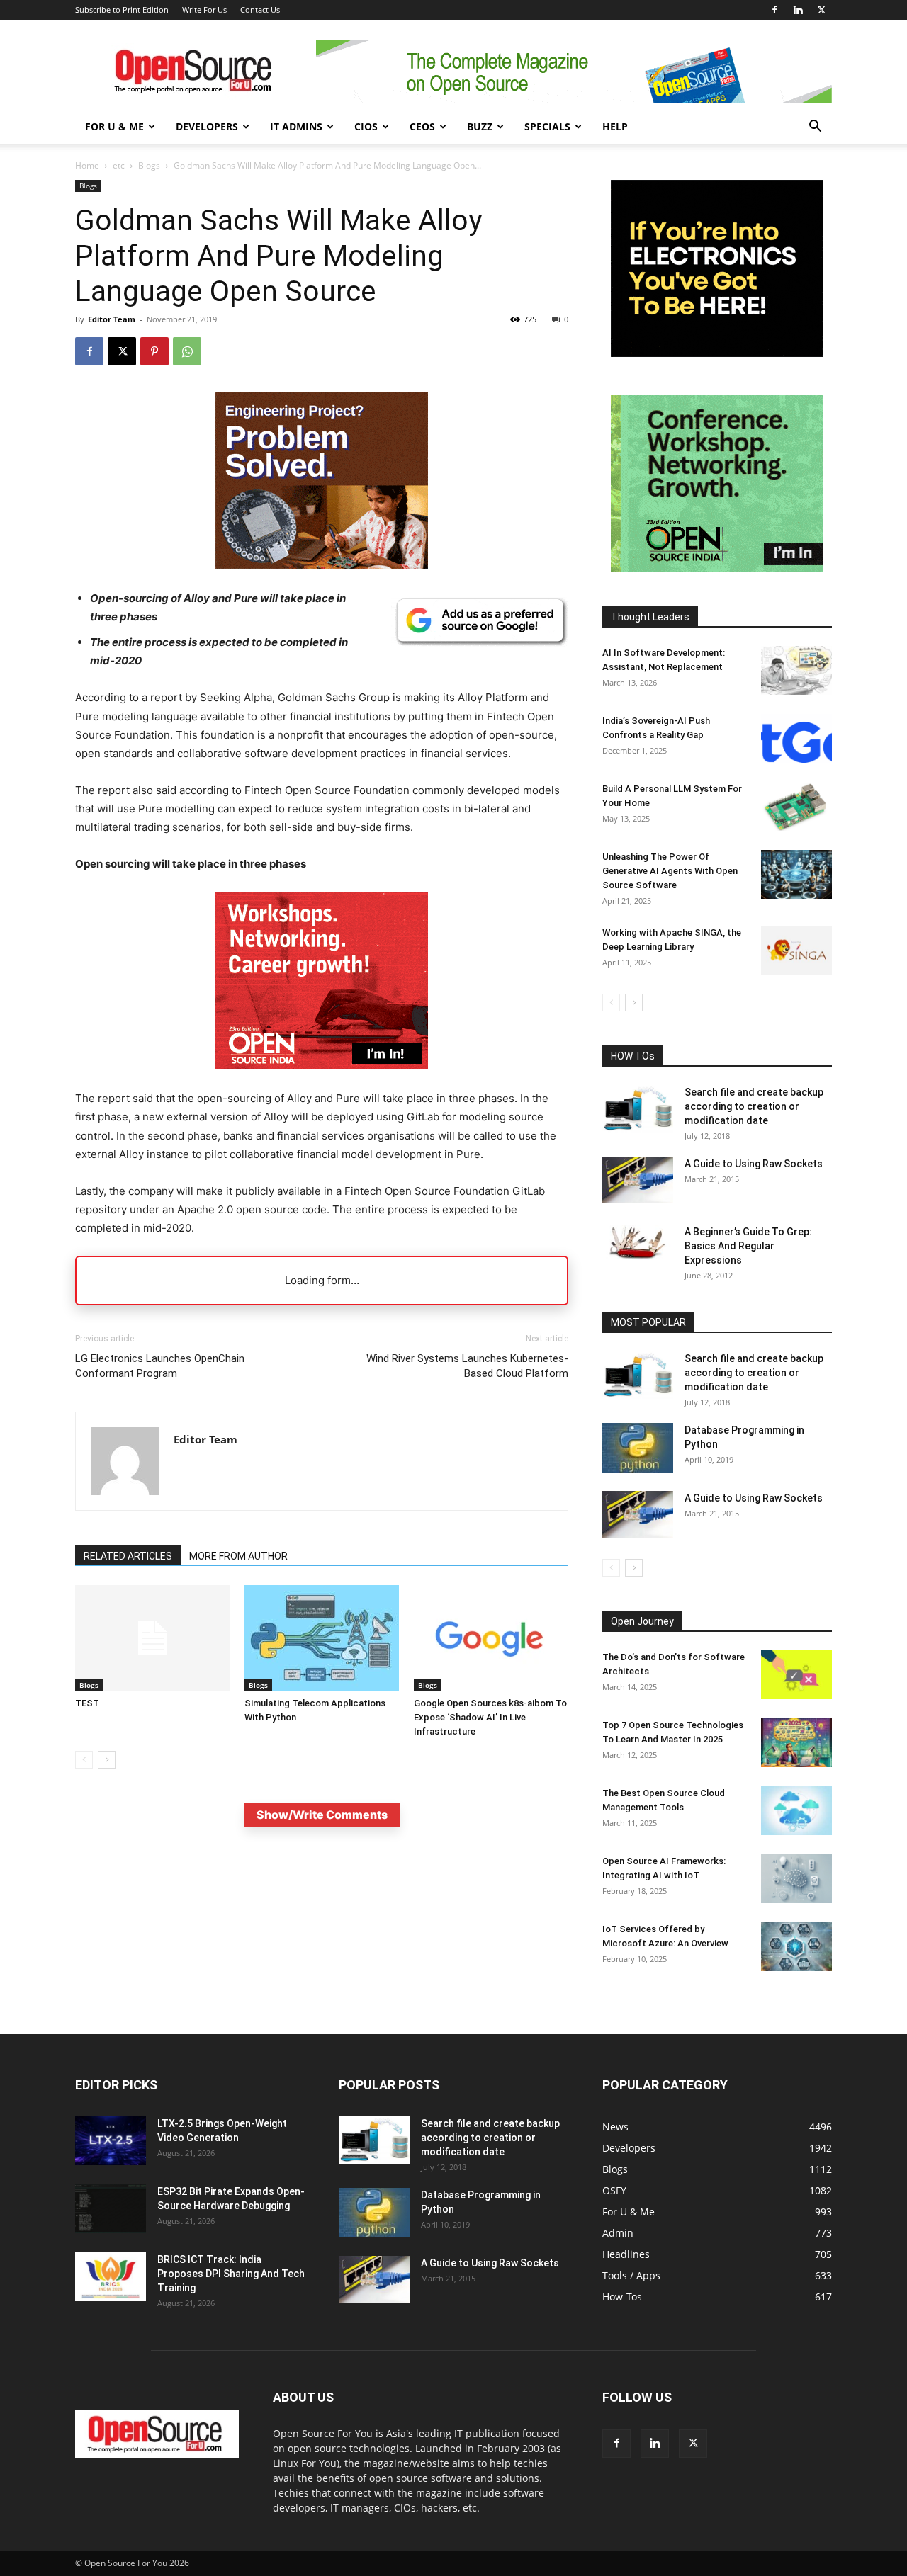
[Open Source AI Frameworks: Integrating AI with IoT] (796, 1879)
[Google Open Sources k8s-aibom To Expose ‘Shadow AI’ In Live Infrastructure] (491, 1638)
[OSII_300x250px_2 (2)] (322, 1080)
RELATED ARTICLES (128, 1556)
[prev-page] (84, 1760)
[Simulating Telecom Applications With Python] (322, 1638)
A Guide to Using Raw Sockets (754, 1164)
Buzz (480, 126)
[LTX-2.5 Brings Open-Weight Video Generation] (111, 2141)
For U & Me (114, 126)
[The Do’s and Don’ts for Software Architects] (796, 1675)
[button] (815, 128)
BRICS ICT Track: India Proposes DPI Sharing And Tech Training (231, 2274)
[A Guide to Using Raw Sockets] (638, 1180)
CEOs (422, 126)
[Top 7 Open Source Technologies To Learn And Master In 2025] (796, 1743)
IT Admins (296, 126)
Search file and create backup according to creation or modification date (754, 1106)
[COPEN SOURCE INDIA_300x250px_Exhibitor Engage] (717, 568)
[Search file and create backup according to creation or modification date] (638, 1109)
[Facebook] (774, 10)
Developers (207, 126)
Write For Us (204, 10)
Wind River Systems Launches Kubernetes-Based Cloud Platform (467, 1366)
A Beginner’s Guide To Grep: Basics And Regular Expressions (748, 1246)
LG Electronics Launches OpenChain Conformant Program (160, 1366)
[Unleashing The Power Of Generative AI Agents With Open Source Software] (796, 874)
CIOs (366, 126)
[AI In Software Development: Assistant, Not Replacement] (796, 670)
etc (119, 165)
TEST (87, 1703)
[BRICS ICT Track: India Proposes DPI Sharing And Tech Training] (111, 2277)
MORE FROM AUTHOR (238, 1556)
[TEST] (152, 1638)
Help (615, 126)
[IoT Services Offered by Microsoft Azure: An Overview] (796, 1947)
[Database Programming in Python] (638, 1448)
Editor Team (112, 319)
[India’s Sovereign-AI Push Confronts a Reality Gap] (796, 738)
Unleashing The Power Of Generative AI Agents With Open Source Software (670, 871)
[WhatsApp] (187, 351)
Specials (547, 126)
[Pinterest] (154, 351)
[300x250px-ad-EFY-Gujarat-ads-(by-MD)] (717, 353)
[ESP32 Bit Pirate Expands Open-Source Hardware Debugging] (111, 2209)
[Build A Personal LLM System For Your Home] (796, 806)
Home (87, 165)
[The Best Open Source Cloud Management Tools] (796, 1811)
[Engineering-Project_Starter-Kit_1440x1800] (322, 565)
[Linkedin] (798, 10)
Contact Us (260, 10)
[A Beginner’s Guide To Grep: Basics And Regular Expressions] (638, 1242)
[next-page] (107, 1760)
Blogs (149, 165)
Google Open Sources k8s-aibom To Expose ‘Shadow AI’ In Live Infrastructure (490, 1717)
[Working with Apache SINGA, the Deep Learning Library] (796, 950)
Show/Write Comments (322, 1815)
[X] (821, 10)
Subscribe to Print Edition (122, 10)
